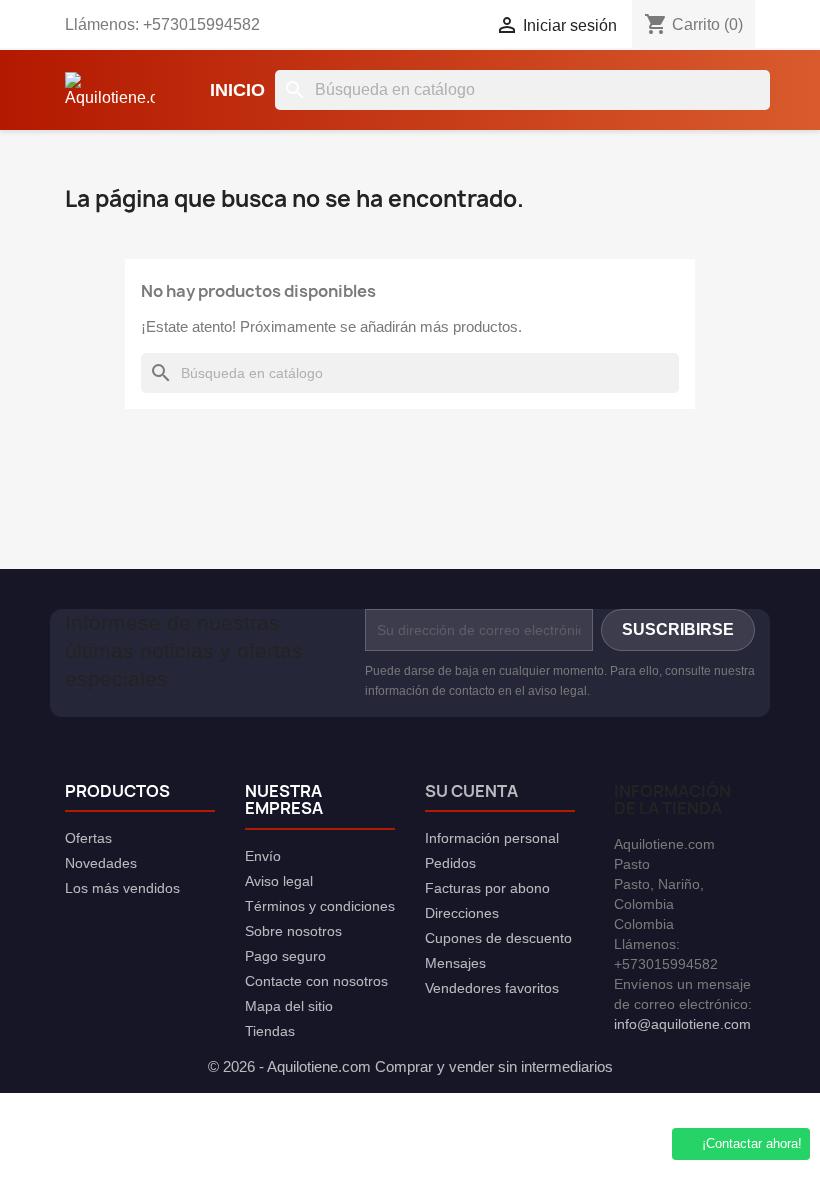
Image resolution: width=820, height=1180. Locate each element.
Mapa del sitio (289, 1006)
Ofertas (88, 838)
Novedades (101, 863)
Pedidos (450, 863)
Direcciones (462, 913)
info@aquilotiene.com (682, 1024)
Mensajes (455, 963)
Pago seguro (285, 956)
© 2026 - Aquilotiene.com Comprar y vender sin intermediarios (410, 1066)
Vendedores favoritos (492, 988)
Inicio (237, 90)
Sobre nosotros (293, 931)
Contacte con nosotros (316, 981)
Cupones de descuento (498, 938)
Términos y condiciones (320, 906)
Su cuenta (471, 791)
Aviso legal (279, 881)
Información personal (492, 838)
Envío (263, 856)
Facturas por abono (487, 888)
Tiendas (270, 1031)
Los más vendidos (122, 888)
